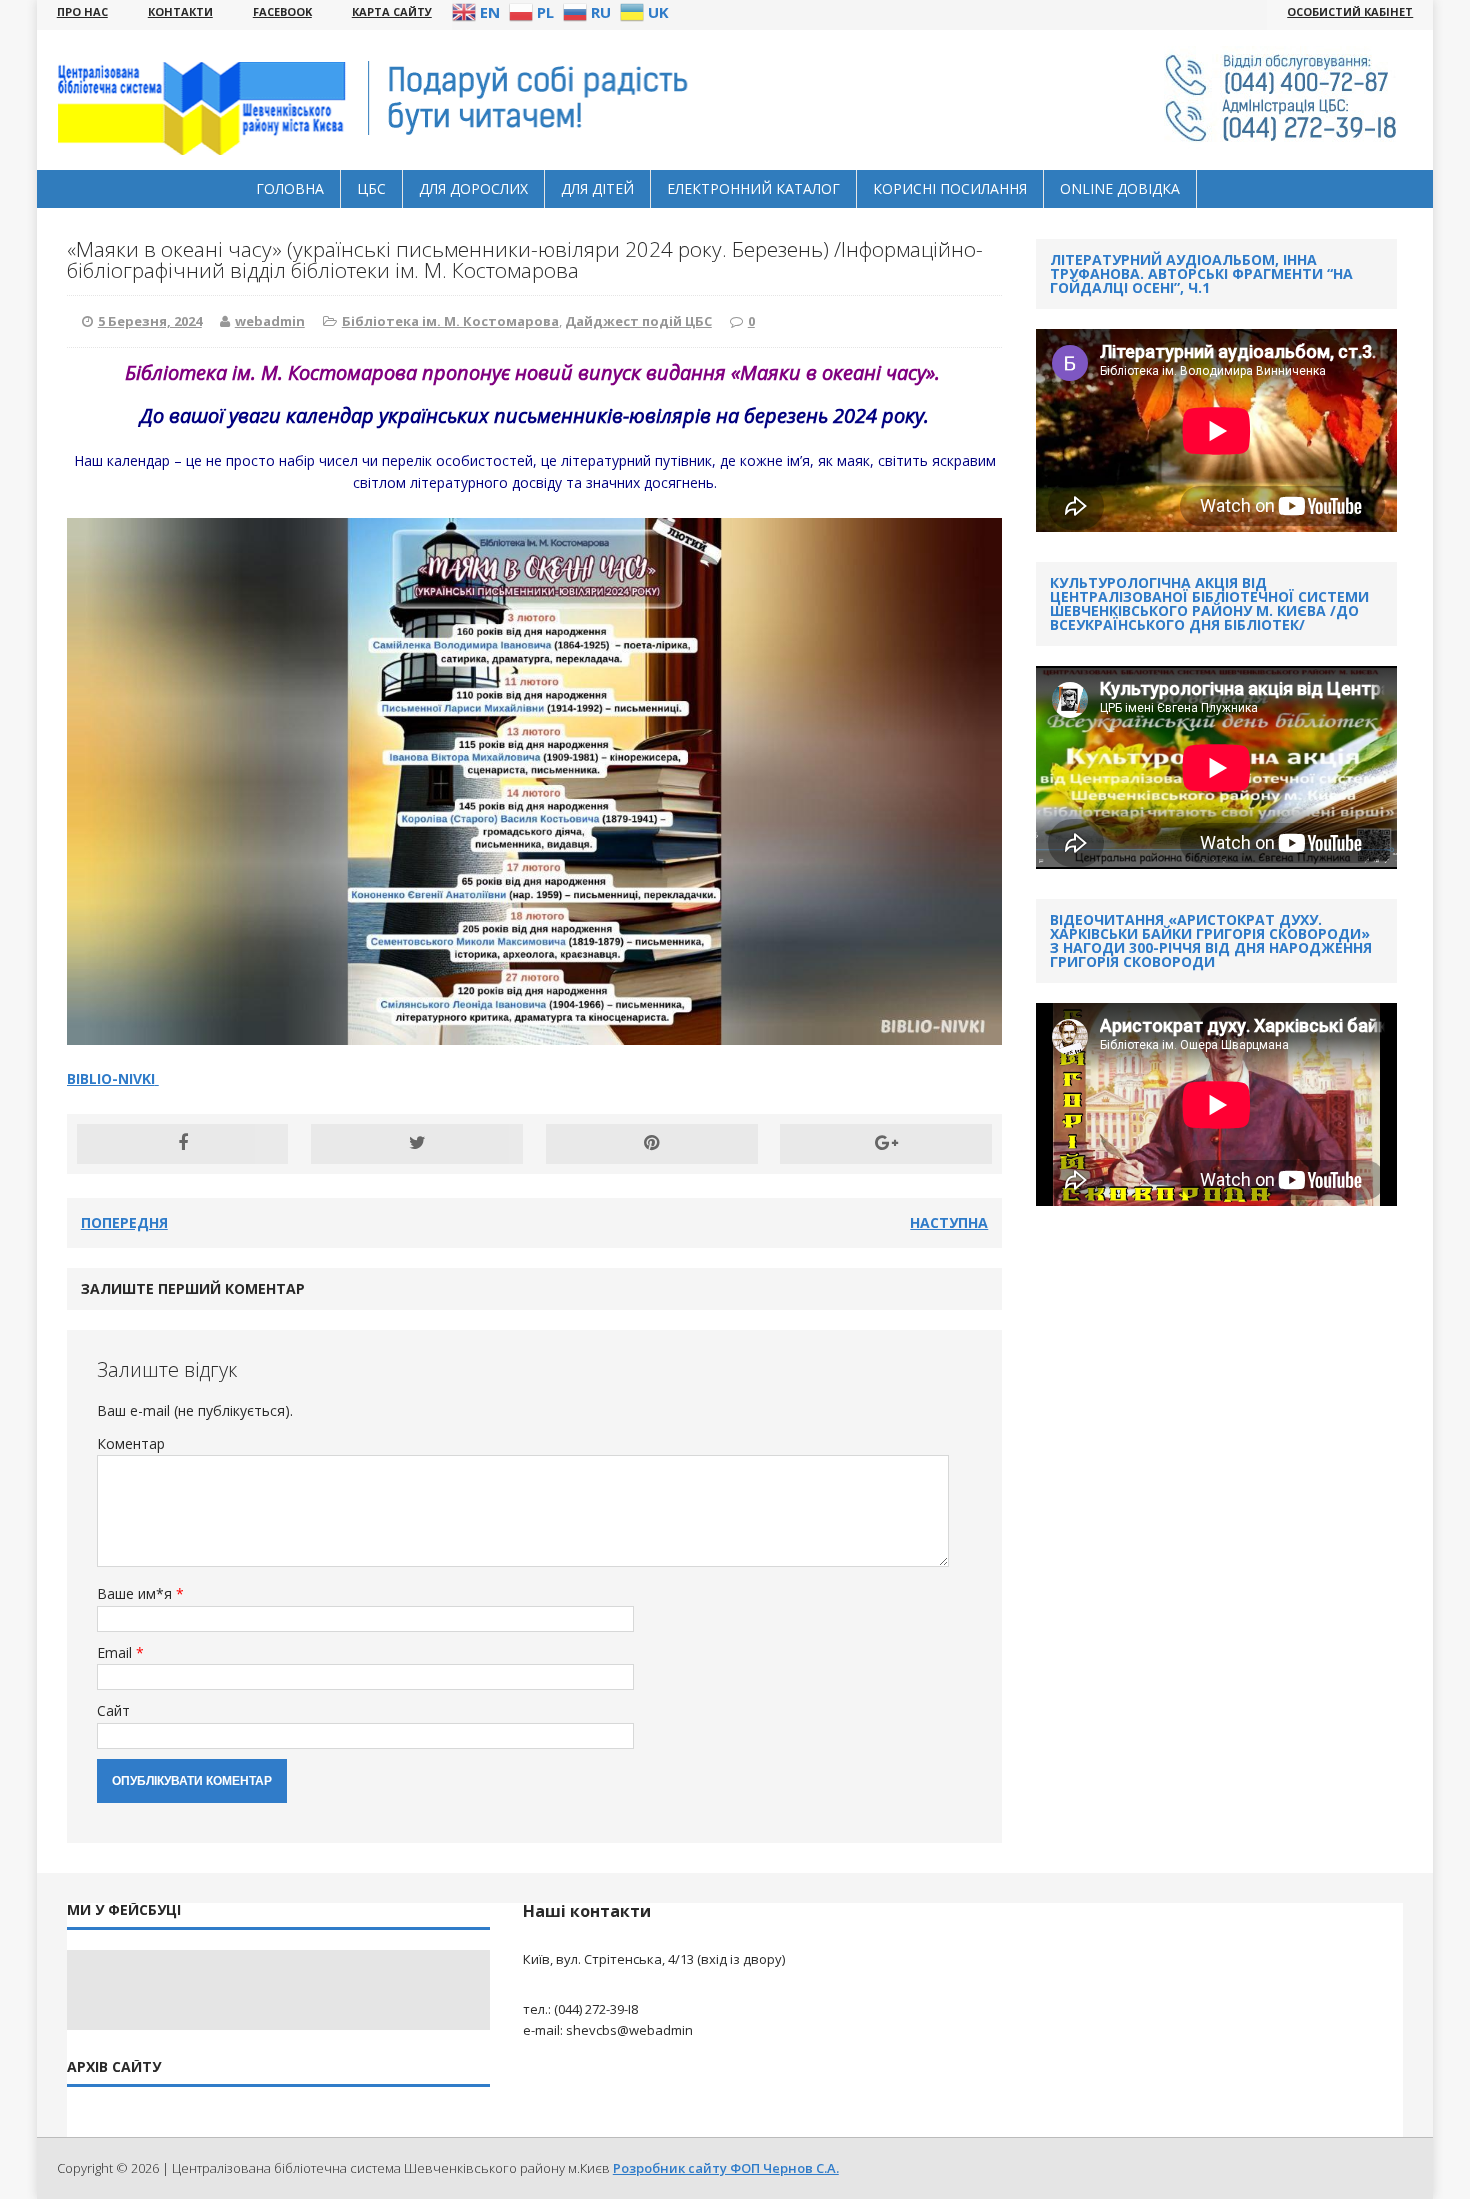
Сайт (113, 1710)
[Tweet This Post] (417, 1144)
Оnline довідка (1120, 188)
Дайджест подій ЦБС (638, 321)
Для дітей (597, 188)
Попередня (124, 1222)
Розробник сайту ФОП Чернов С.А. (726, 2168)
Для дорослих (473, 188)
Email (116, 1652)
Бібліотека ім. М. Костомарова (450, 321)
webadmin (270, 321)
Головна (290, 188)
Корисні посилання (950, 188)
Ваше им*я (136, 1593)
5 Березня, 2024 (150, 321)
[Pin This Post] (652, 1144)
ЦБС (371, 188)
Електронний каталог (753, 188)
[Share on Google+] (886, 1144)
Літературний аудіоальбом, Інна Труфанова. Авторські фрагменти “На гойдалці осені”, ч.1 (1201, 273)
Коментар (131, 1443)
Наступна (949, 1222)
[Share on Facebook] (183, 1144)
